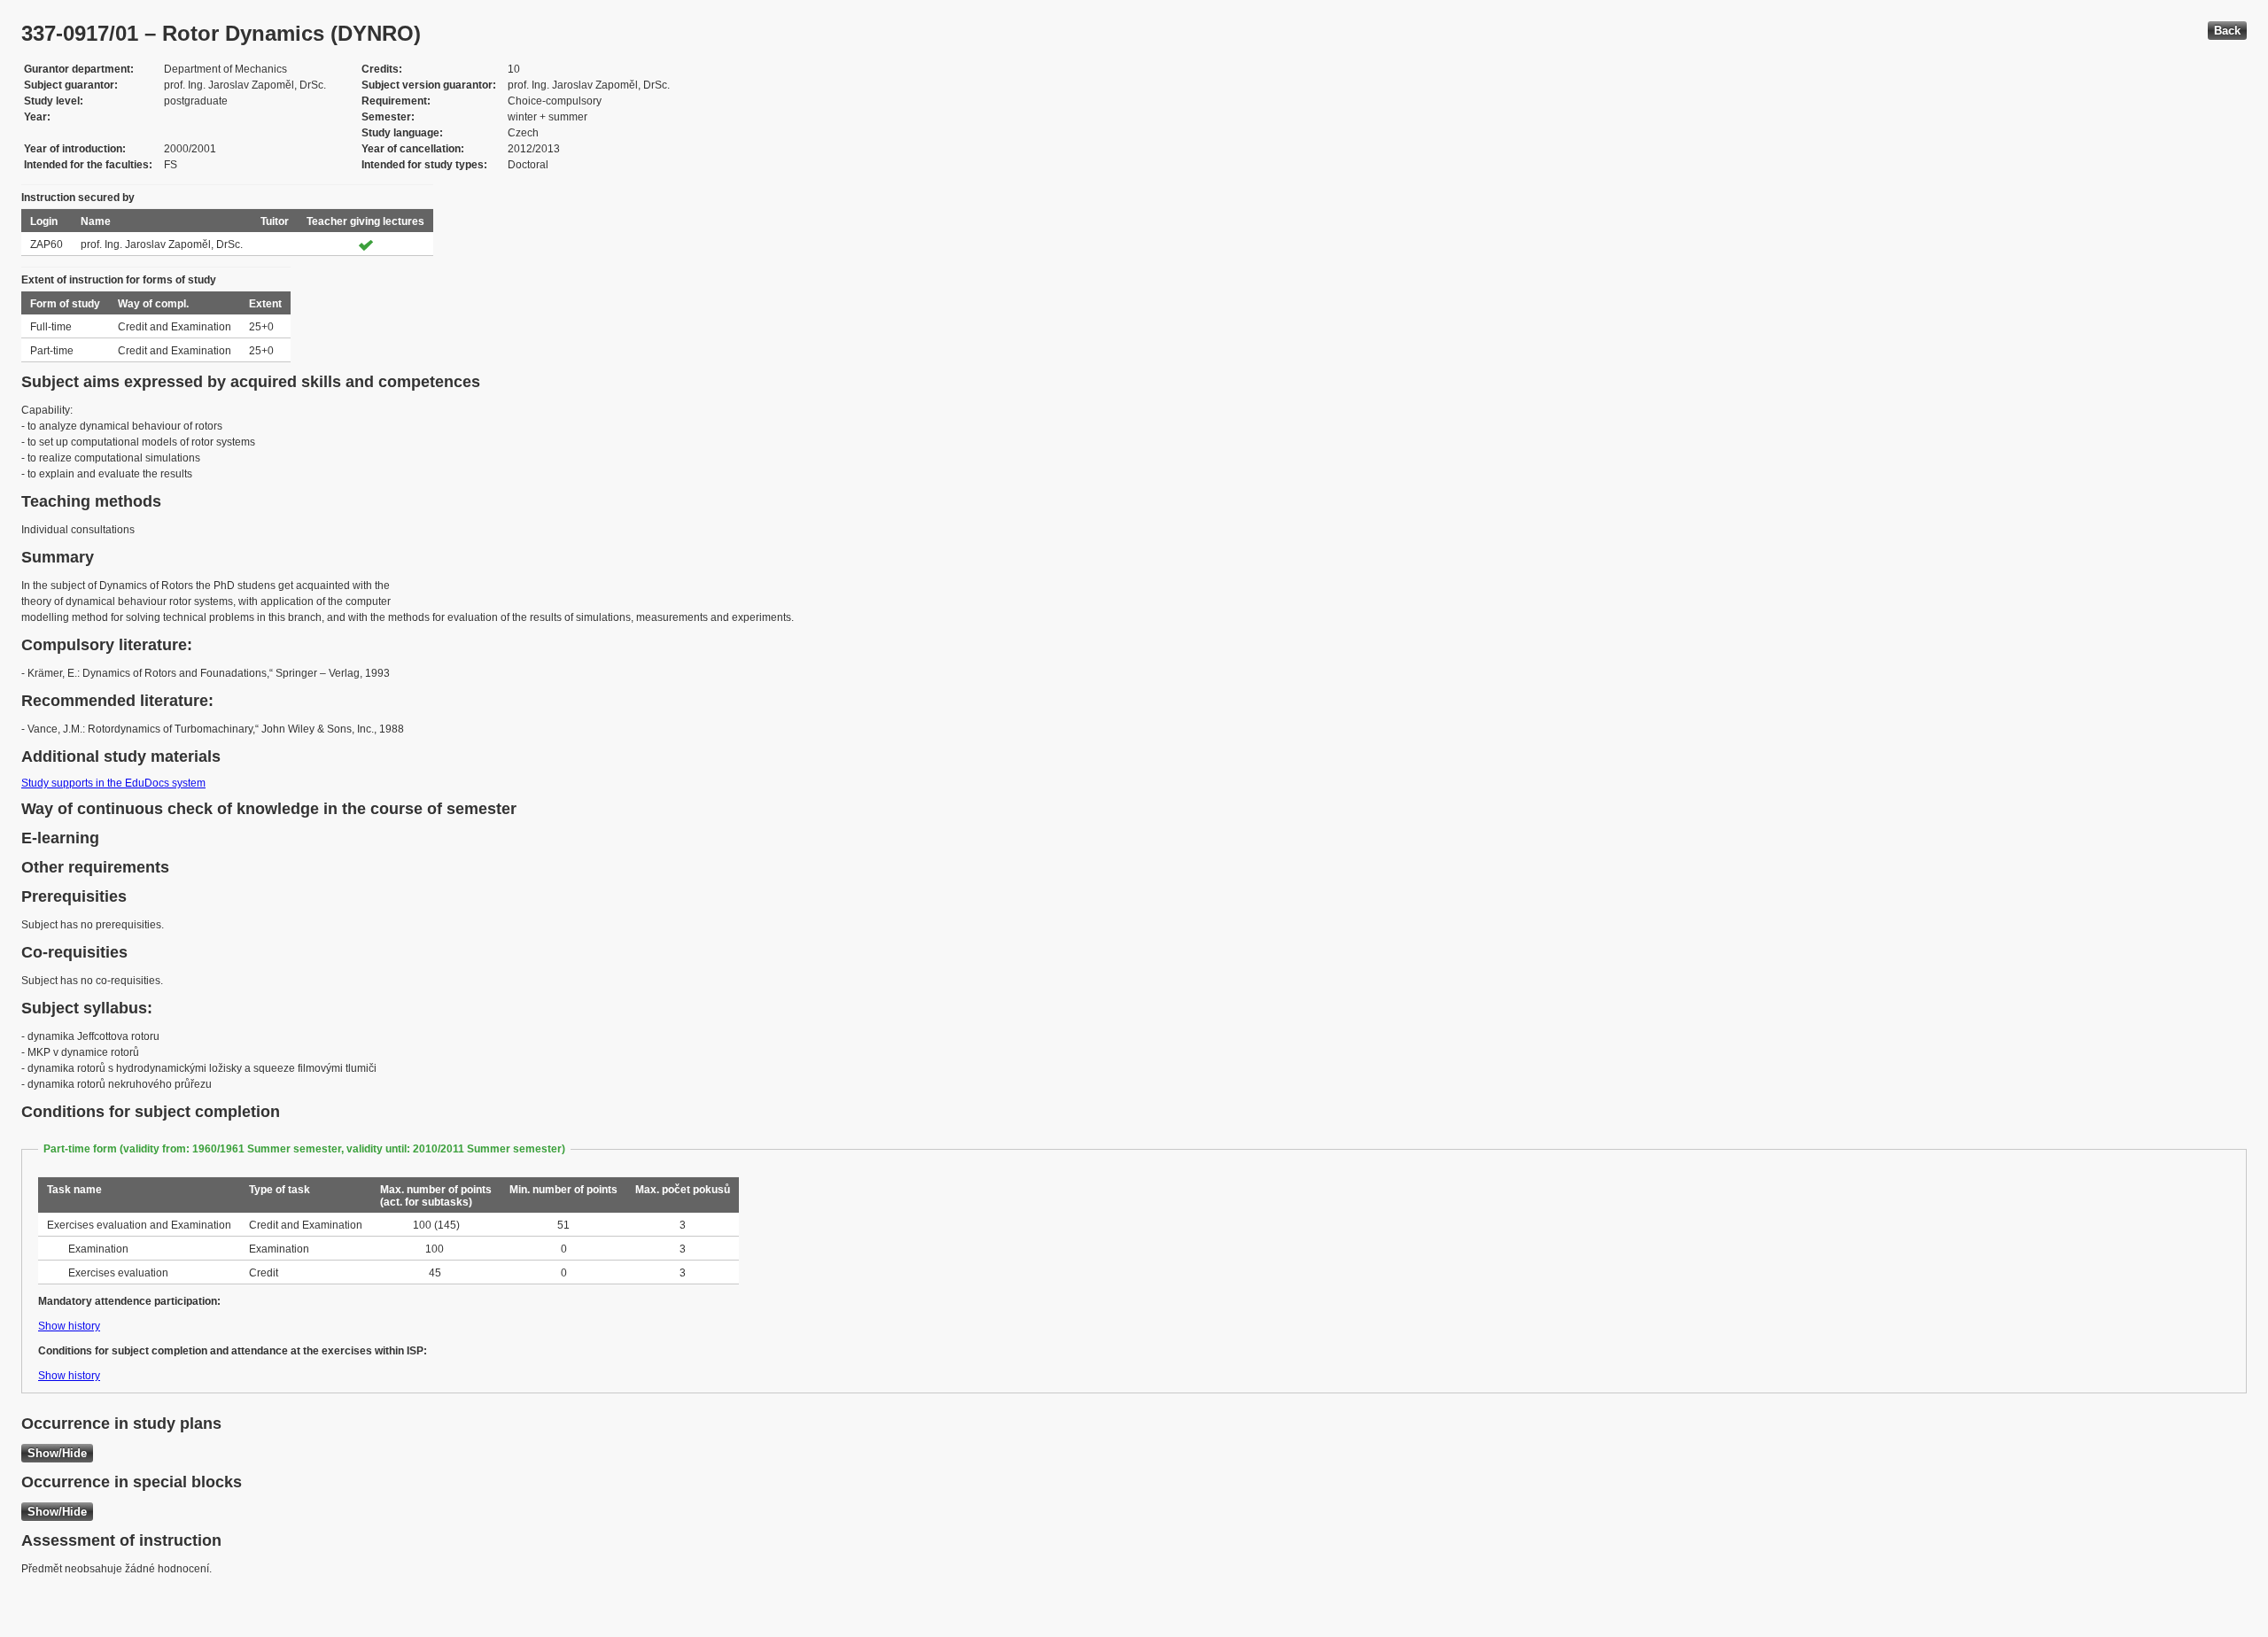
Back (2227, 31)
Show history (69, 1326)
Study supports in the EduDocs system (113, 783)
